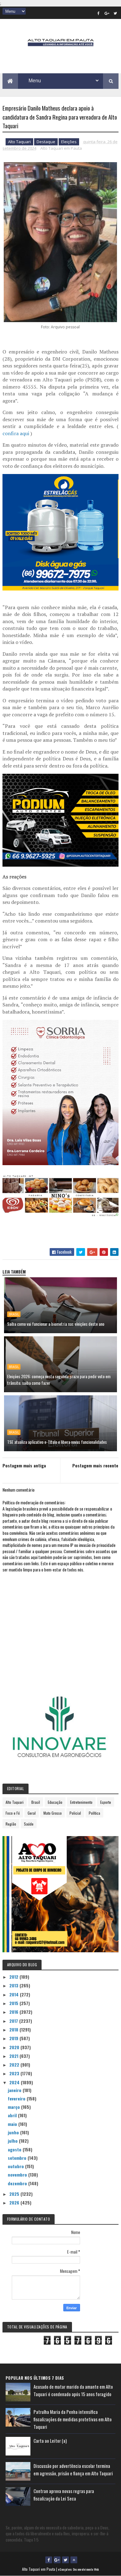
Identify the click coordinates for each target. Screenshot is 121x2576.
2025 (15, 2194)
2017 (14, 2021)
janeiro (15, 2090)
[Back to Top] (74, 2560)
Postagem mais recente (95, 1465)
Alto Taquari (19, 142)
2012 (14, 1977)
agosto (15, 2149)
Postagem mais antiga (24, 1465)
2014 (15, 1994)
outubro (16, 2166)
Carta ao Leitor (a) (50, 2441)
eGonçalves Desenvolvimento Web (78, 2569)
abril (13, 2115)
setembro (18, 2158)
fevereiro (17, 2098)
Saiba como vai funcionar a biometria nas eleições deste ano (56, 1324)
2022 (15, 2065)
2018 (14, 2029)
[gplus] (107, 13)
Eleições (69, 142)
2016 (14, 2012)
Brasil (14, 1314)
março (14, 2107)
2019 (14, 2038)
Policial (75, 1813)
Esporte (106, 1802)
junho (14, 2132)
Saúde (29, 1824)
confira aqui (16, 433)
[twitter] (115, 13)
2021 (14, 2056)
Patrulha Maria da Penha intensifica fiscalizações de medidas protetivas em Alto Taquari (73, 2419)
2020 (15, 2047)
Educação (55, 1802)
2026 (15, 2202)
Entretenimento (81, 1802)
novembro (18, 2175)
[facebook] (98, 13)
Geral (32, 1813)
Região (11, 1824)
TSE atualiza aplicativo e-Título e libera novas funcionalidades (57, 1442)
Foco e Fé (13, 1813)
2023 (15, 2073)
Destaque (46, 142)
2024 (15, 2082)
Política (94, 1813)
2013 (14, 1985)
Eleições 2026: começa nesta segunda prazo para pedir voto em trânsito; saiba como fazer (59, 1379)
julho (13, 2141)
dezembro (18, 2183)
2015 (14, 2003)
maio (13, 2124)
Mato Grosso (53, 1813)
